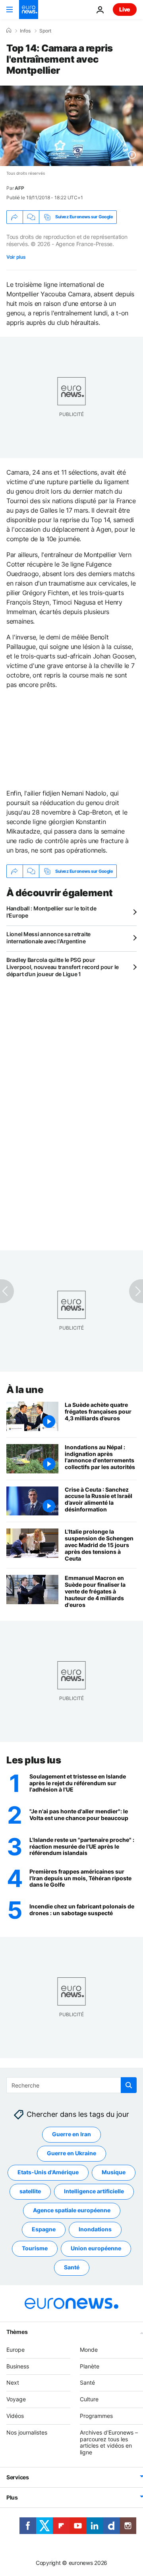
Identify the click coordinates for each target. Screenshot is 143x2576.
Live (125, 9)
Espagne (44, 2230)
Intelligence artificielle (94, 2192)
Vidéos (15, 2416)
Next (13, 2383)
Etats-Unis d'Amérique (48, 2172)
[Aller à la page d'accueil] (29, 10)
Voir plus (16, 257)
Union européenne (96, 2249)
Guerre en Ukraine (71, 2153)
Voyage (16, 2399)
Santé (72, 2268)
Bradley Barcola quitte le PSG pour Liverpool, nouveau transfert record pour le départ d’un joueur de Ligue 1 (63, 967)
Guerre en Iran (71, 2134)
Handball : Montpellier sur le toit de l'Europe (51, 912)
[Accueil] (9, 31)
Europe (15, 2350)
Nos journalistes (27, 2432)
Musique (114, 2172)
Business (18, 2366)
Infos (25, 31)
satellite (30, 2192)
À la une (25, 1390)
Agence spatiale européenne (72, 2211)
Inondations (95, 2230)
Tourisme (35, 2249)
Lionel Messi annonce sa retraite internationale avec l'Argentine (48, 938)
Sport (45, 31)
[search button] (129, 2085)
